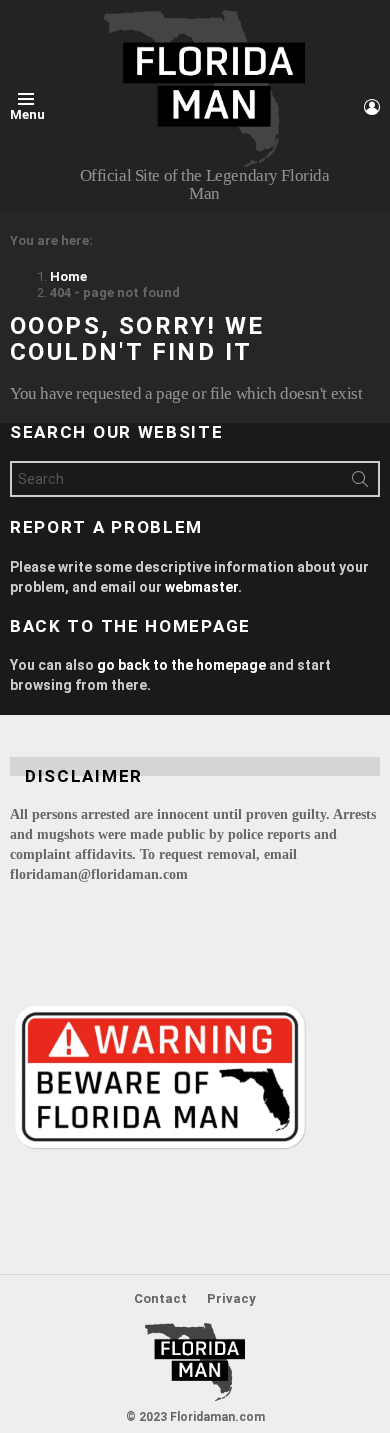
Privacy (231, 1298)
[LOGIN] (372, 107)
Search (360, 483)
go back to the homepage (181, 665)
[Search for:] (195, 479)
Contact (160, 1298)
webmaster (201, 587)
